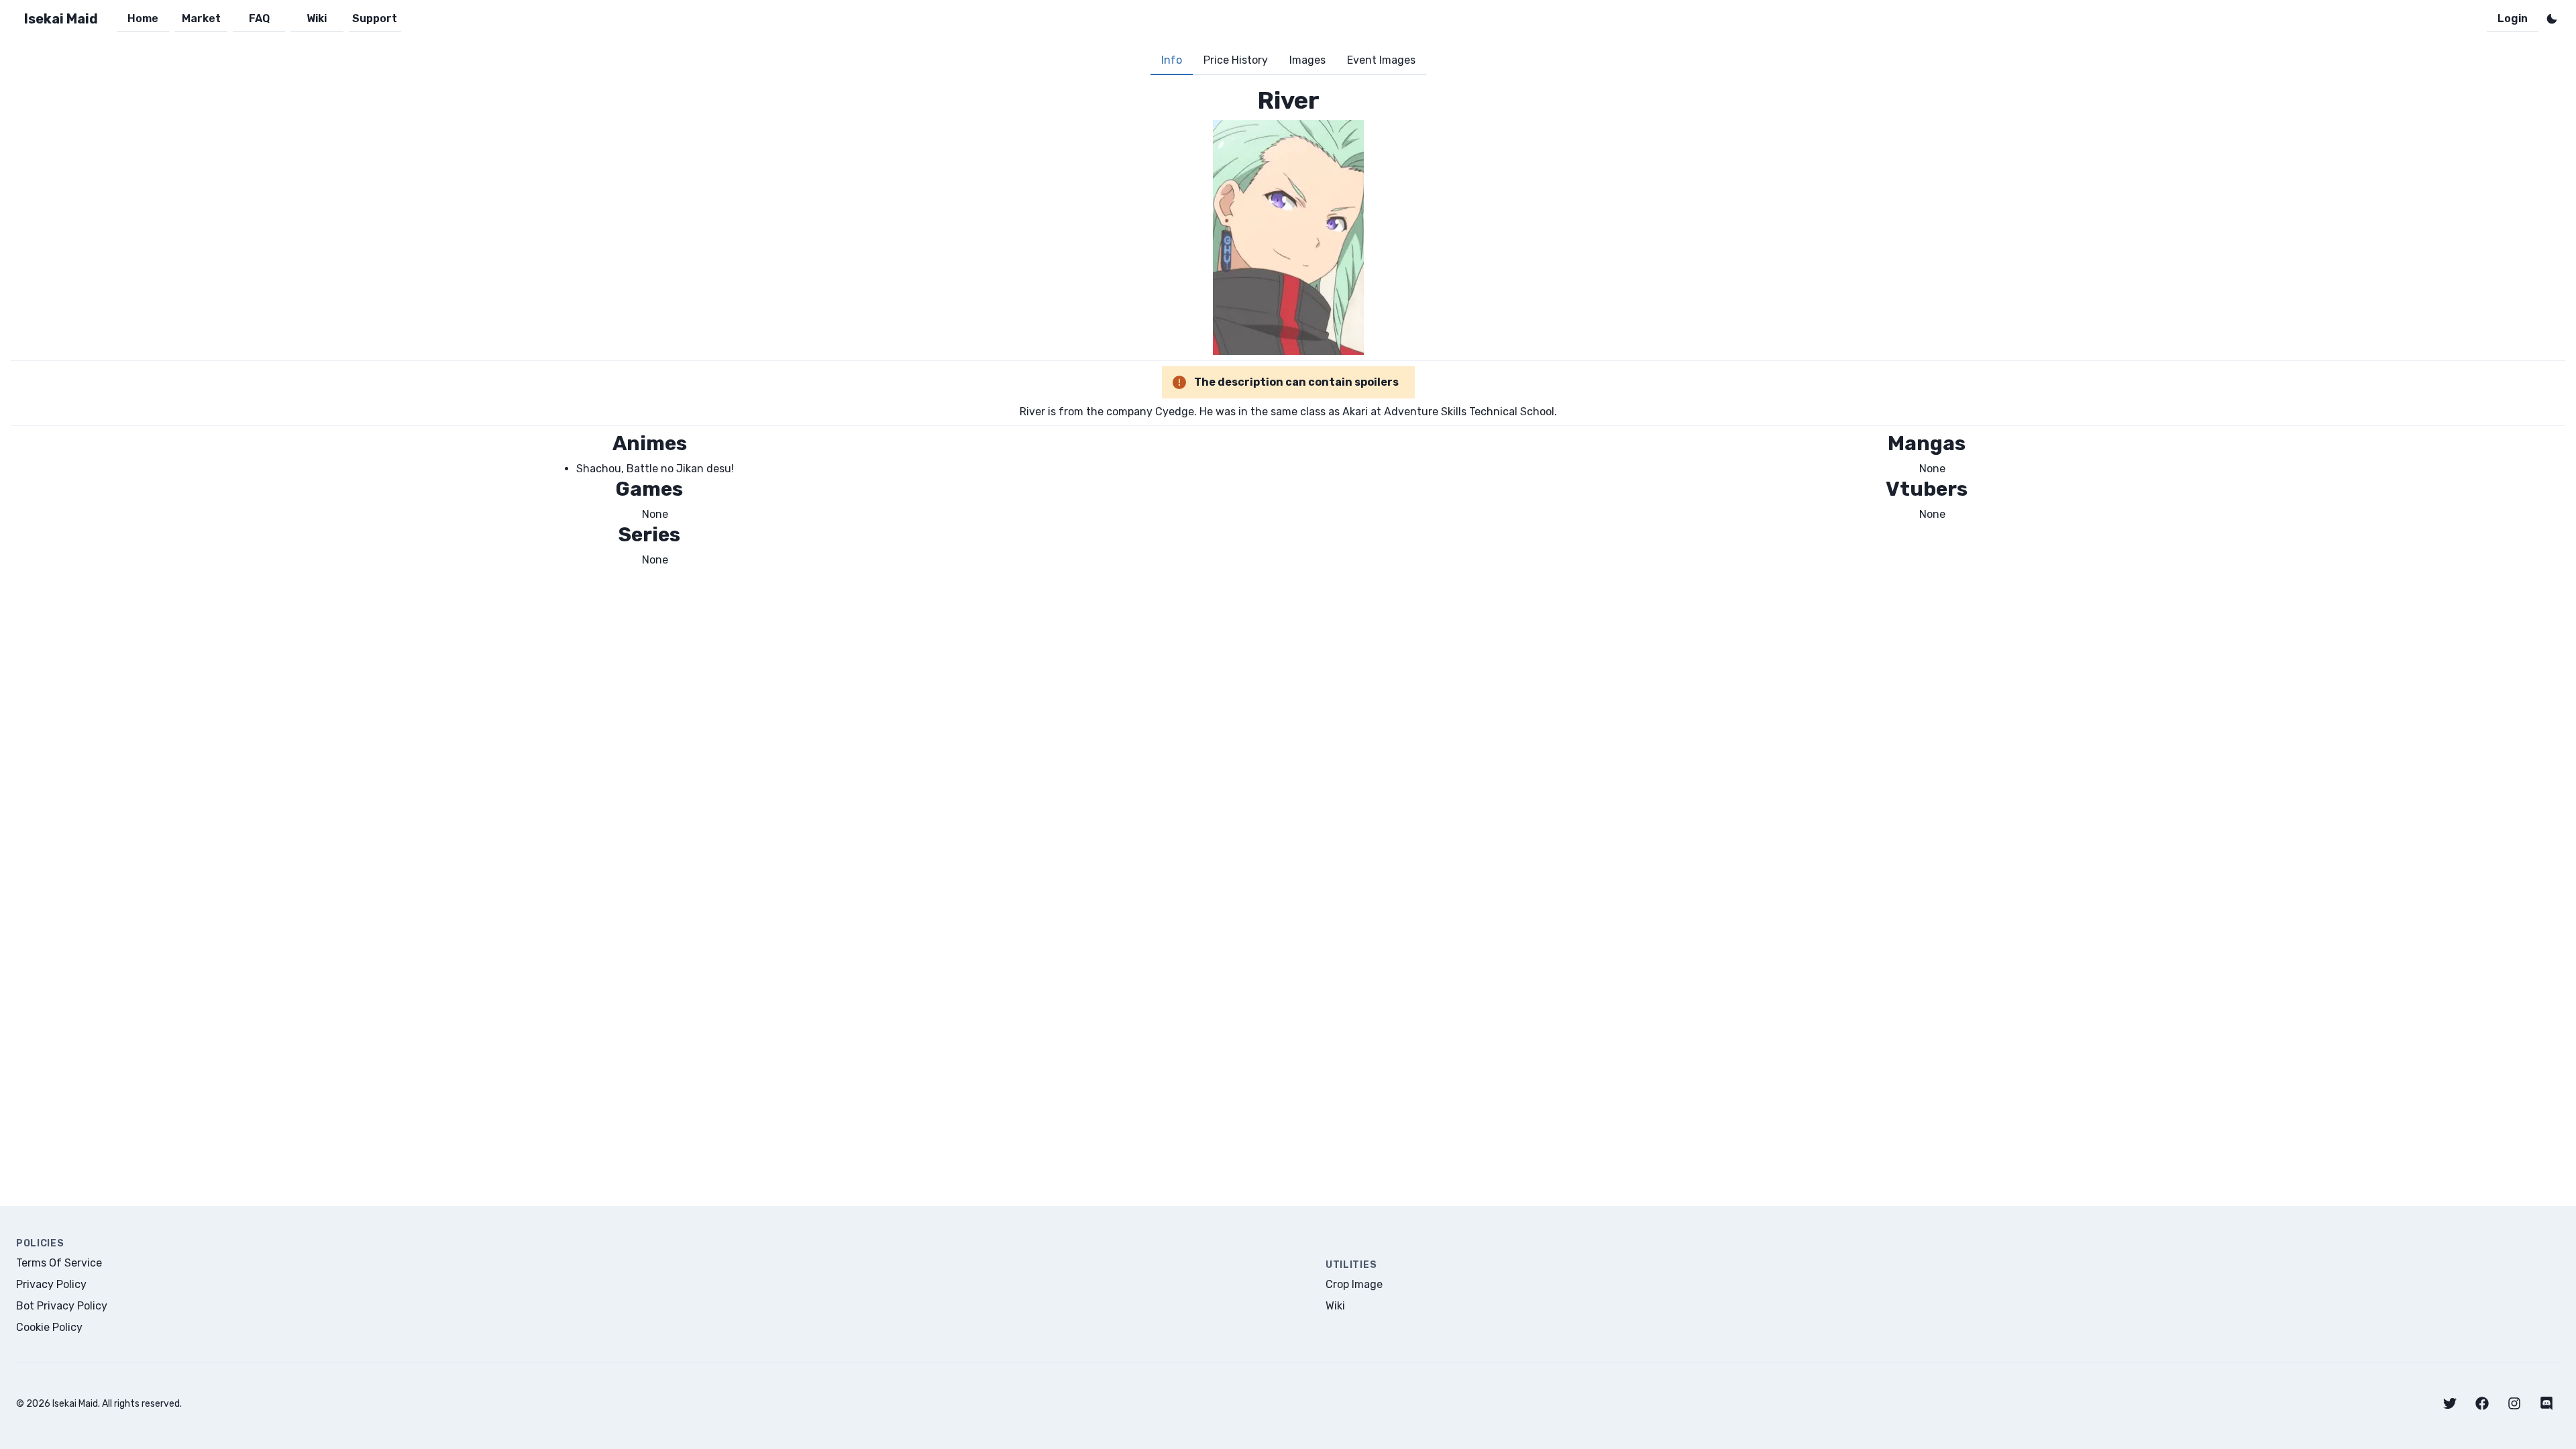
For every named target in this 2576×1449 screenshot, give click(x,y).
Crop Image (1354, 1284)
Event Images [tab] (1381, 60)
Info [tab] (1172, 60)
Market (201, 18)
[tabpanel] (1288, 327)
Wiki (317, 18)
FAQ (259, 18)
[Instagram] (2514, 1403)
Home (143, 18)
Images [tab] (1307, 60)
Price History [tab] (1236, 60)
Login (2513, 18)
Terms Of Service (59, 1263)
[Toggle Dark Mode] (2552, 19)
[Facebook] (2482, 1403)
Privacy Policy (51, 1284)
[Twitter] (2450, 1403)
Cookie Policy (49, 1327)
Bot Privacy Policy (62, 1306)
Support (375, 18)
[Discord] (2546, 1403)
